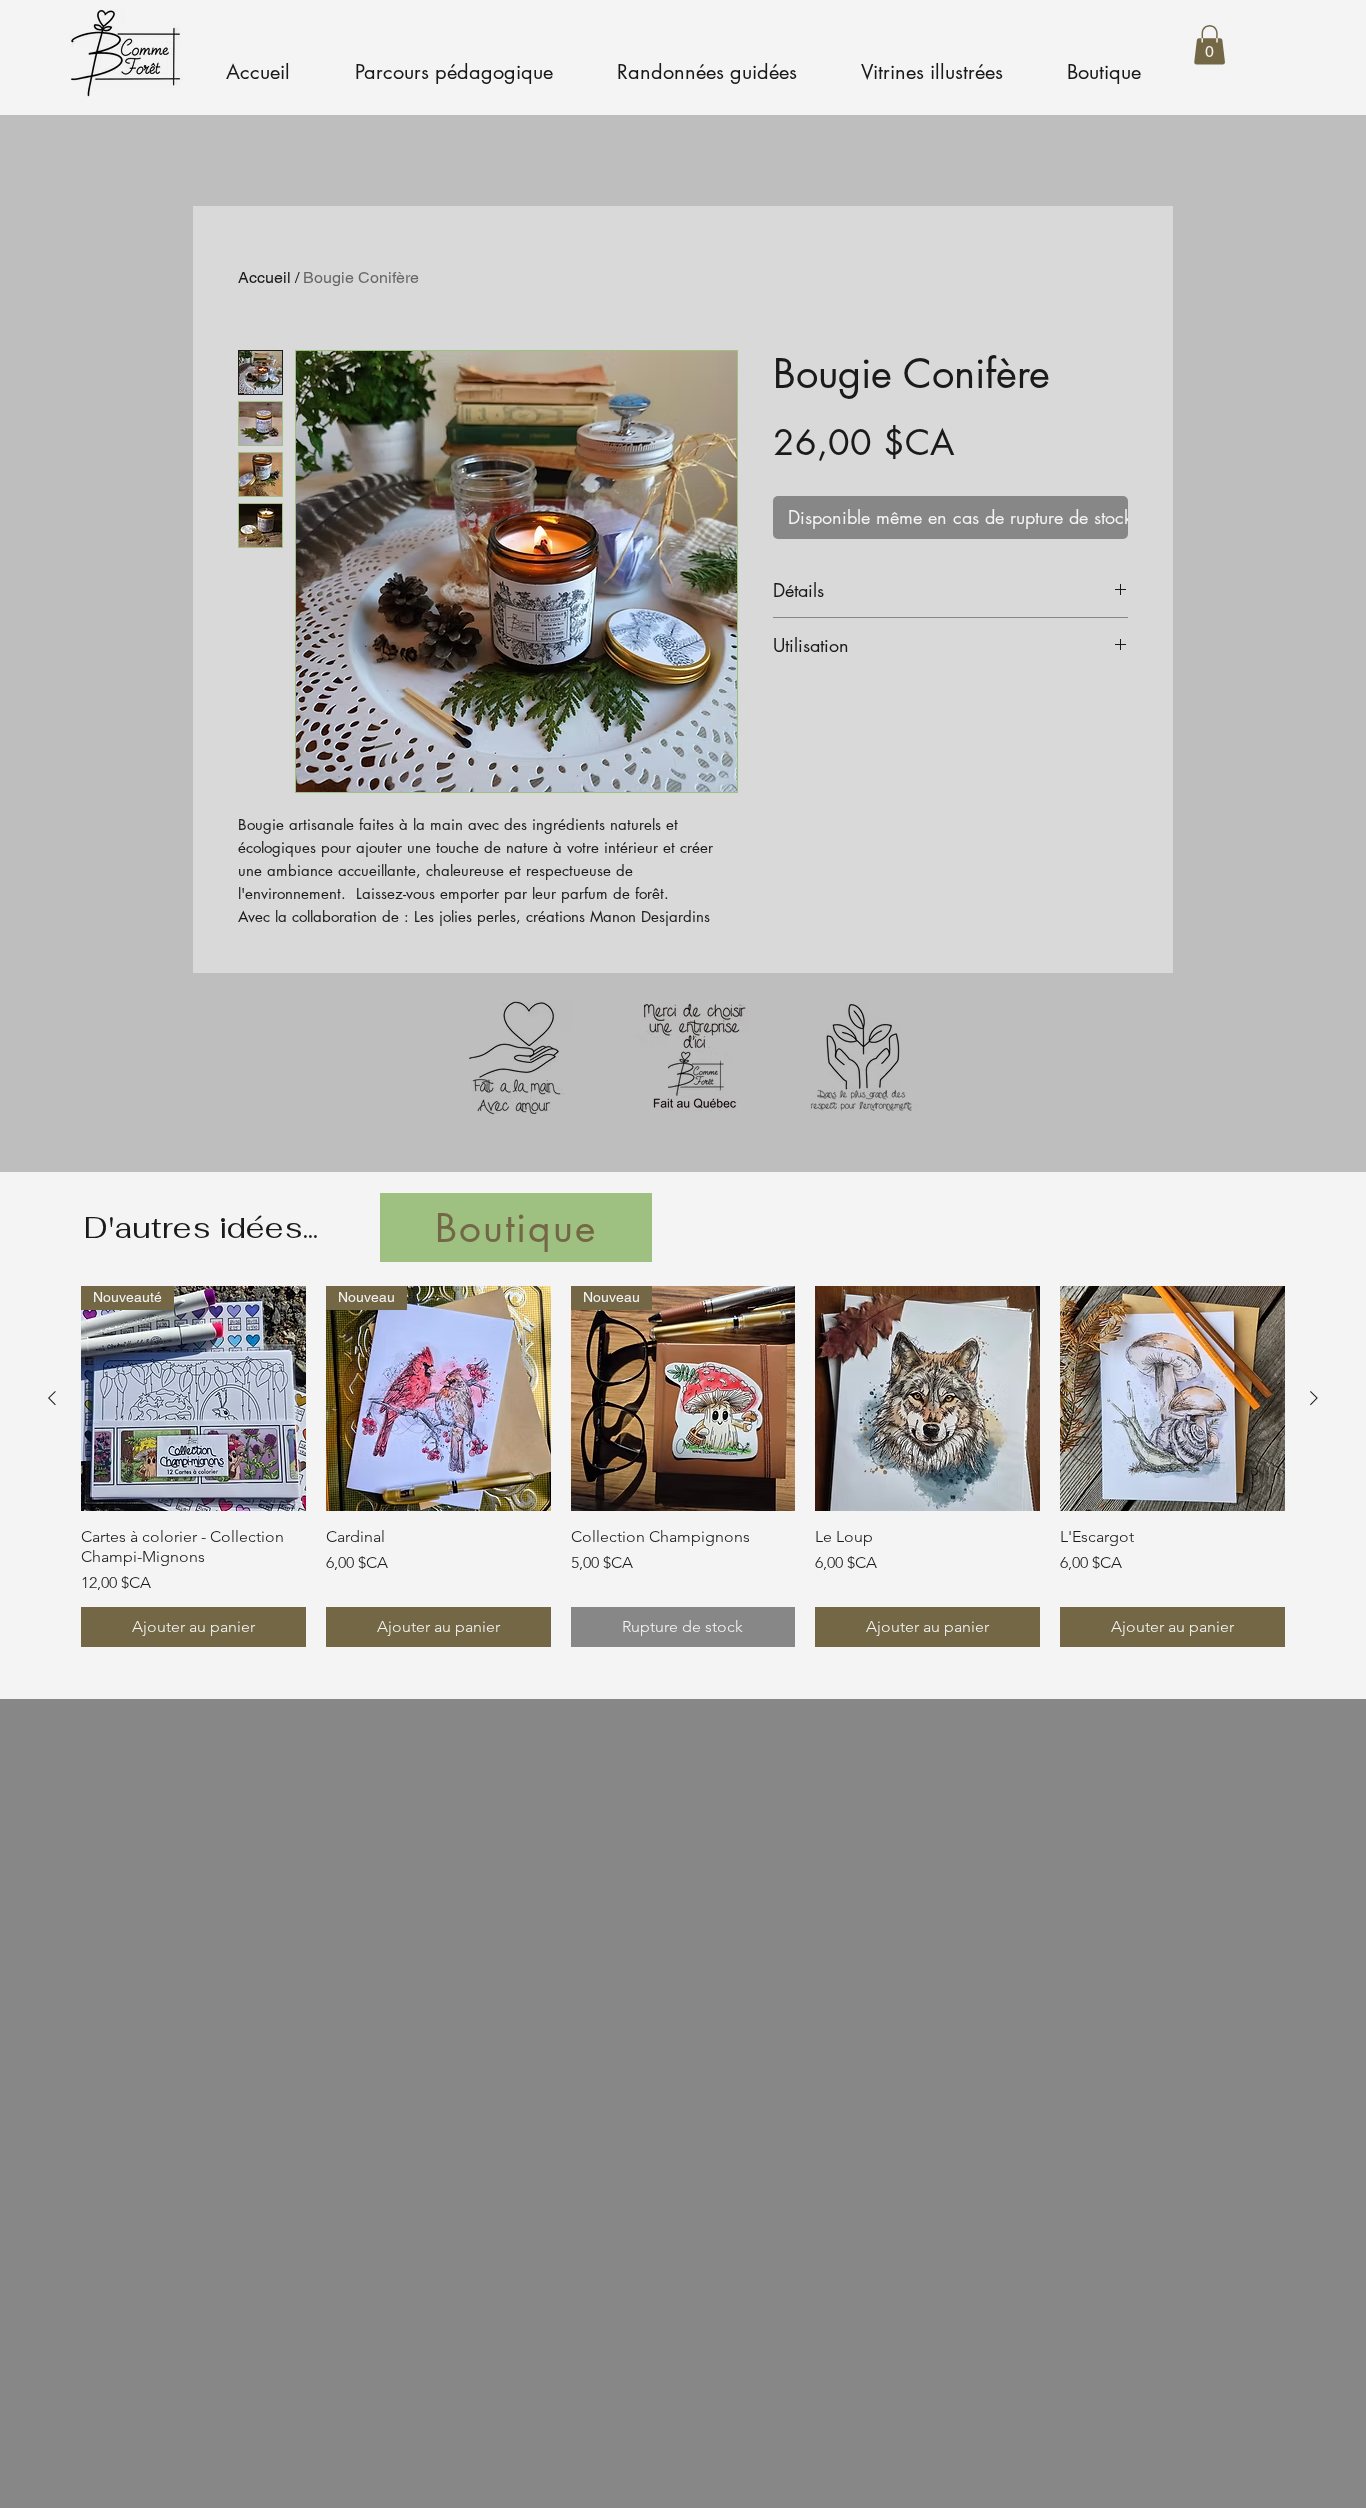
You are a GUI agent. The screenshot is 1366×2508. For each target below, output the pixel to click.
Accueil (264, 277)
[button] (1209, 44)
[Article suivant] (1314, 1398)
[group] (683, 1466)
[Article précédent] (52, 1398)
